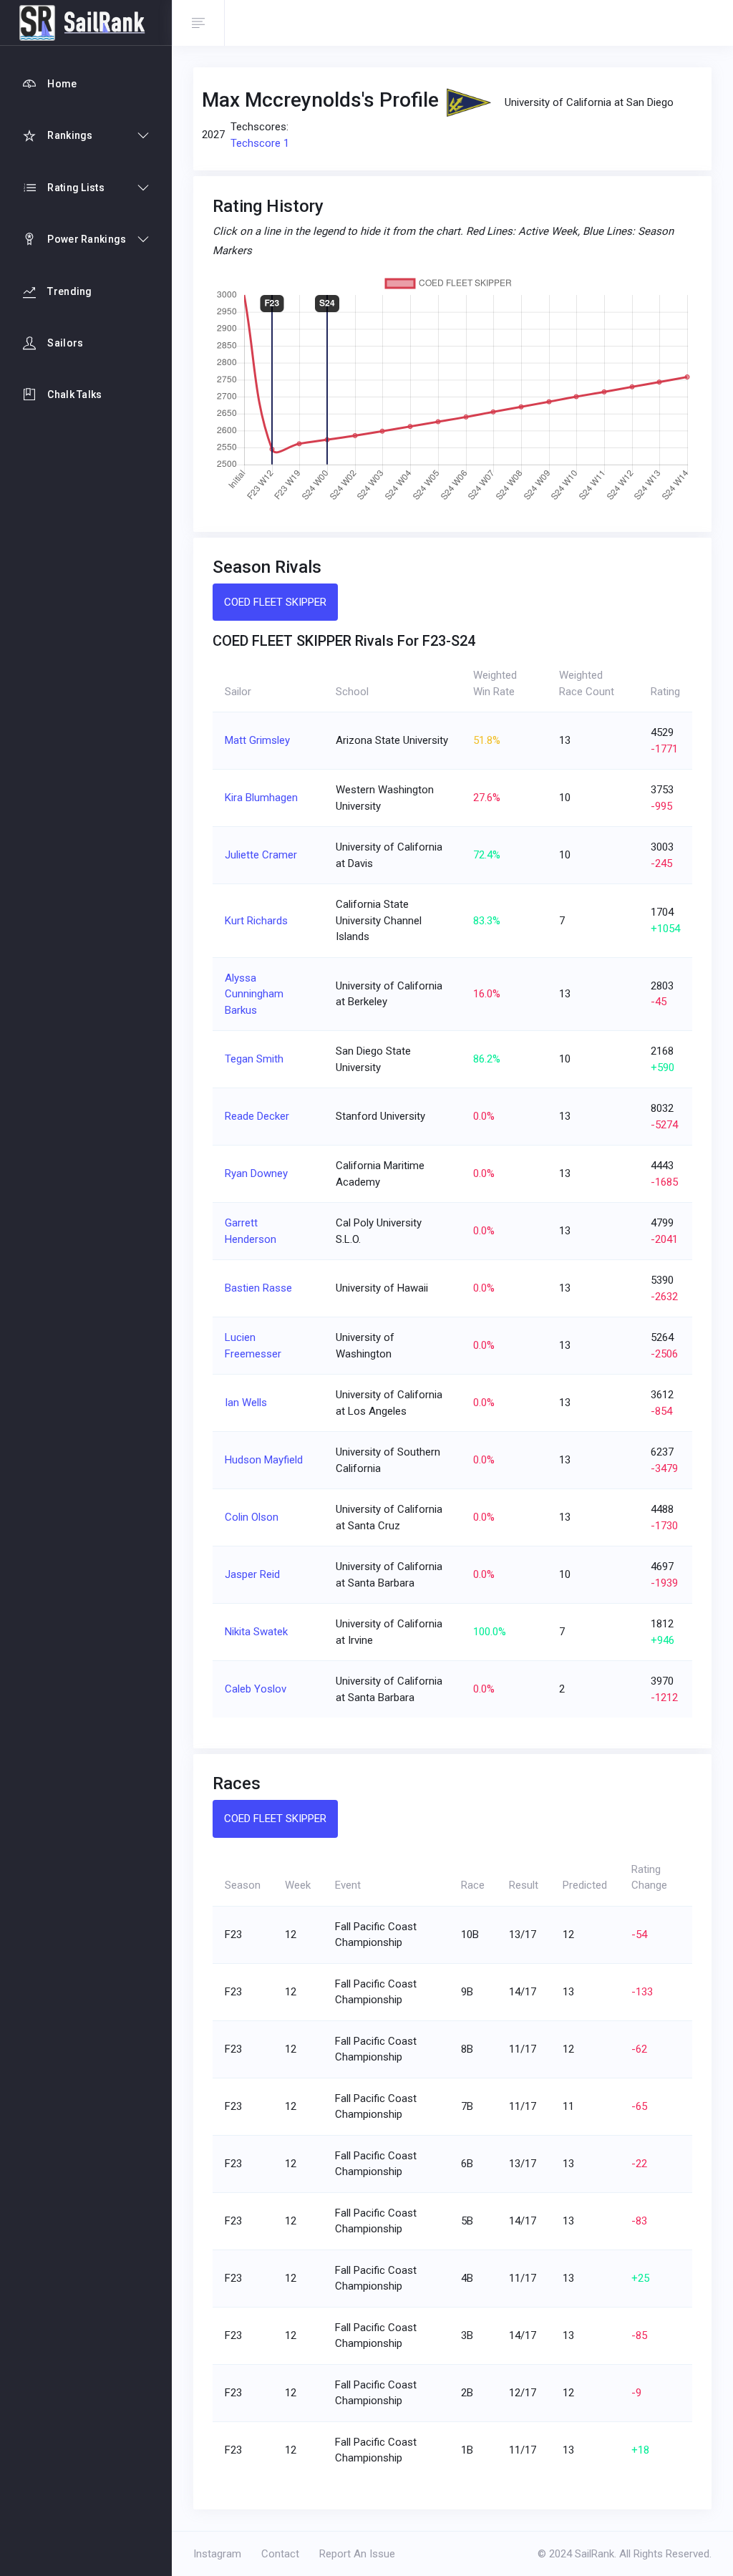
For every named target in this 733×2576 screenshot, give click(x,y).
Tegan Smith (254, 1059)
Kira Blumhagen (261, 798)
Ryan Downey (256, 1173)
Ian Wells (246, 1403)
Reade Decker (257, 1116)
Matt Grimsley (257, 740)
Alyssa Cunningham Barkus (254, 994)
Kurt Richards (256, 921)
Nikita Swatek (256, 1632)
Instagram (217, 2554)
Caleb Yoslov (256, 1689)
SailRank (594, 2554)
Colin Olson (252, 1517)
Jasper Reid (252, 1574)
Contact (280, 2554)
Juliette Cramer (261, 855)
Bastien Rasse (258, 1288)
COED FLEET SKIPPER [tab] (275, 602)
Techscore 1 (260, 143)
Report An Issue (357, 2554)
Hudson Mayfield (264, 1460)
